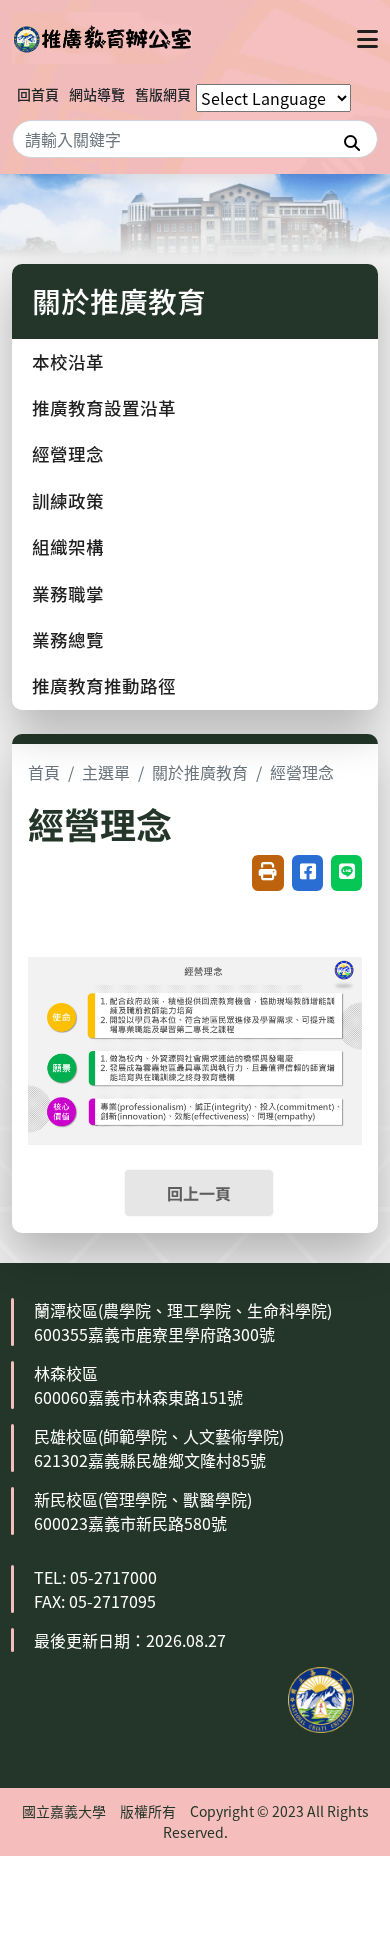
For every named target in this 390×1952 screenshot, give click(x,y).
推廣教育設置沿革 (104, 407)
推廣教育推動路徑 (104, 685)
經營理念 (68, 453)
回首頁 (38, 94)
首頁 (44, 772)
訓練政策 (68, 500)
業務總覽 (68, 639)
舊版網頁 (163, 94)
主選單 (106, 772)
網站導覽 (97, 94)
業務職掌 (68, 593)
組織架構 (68, 546)
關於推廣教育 (200, 772)
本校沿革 (68, 361)
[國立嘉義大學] (102, 38)
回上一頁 (199, 1193)
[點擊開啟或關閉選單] (367, 38)
